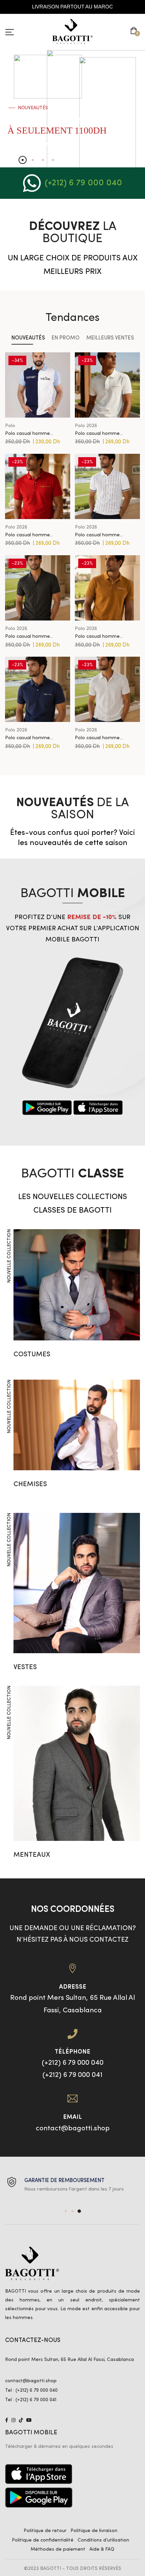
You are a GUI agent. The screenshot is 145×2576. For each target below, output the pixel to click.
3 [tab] (79, 2211)
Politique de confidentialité (43, 2540)
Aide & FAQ (102, 2549)
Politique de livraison (94, 2531)
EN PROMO (66, 338)
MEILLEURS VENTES (110, 338)
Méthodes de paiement (58, 2549)
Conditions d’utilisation (103, 2540)
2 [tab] (72, 2211)
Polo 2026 (86, 426)
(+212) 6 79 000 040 (83, 183)
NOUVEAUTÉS (28, 338)
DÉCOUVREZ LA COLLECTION (33, 144)
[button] (135, 31)
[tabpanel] (72, 2185)
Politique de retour (45, 2531)
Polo (10, 426)
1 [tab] (66, 2211)
